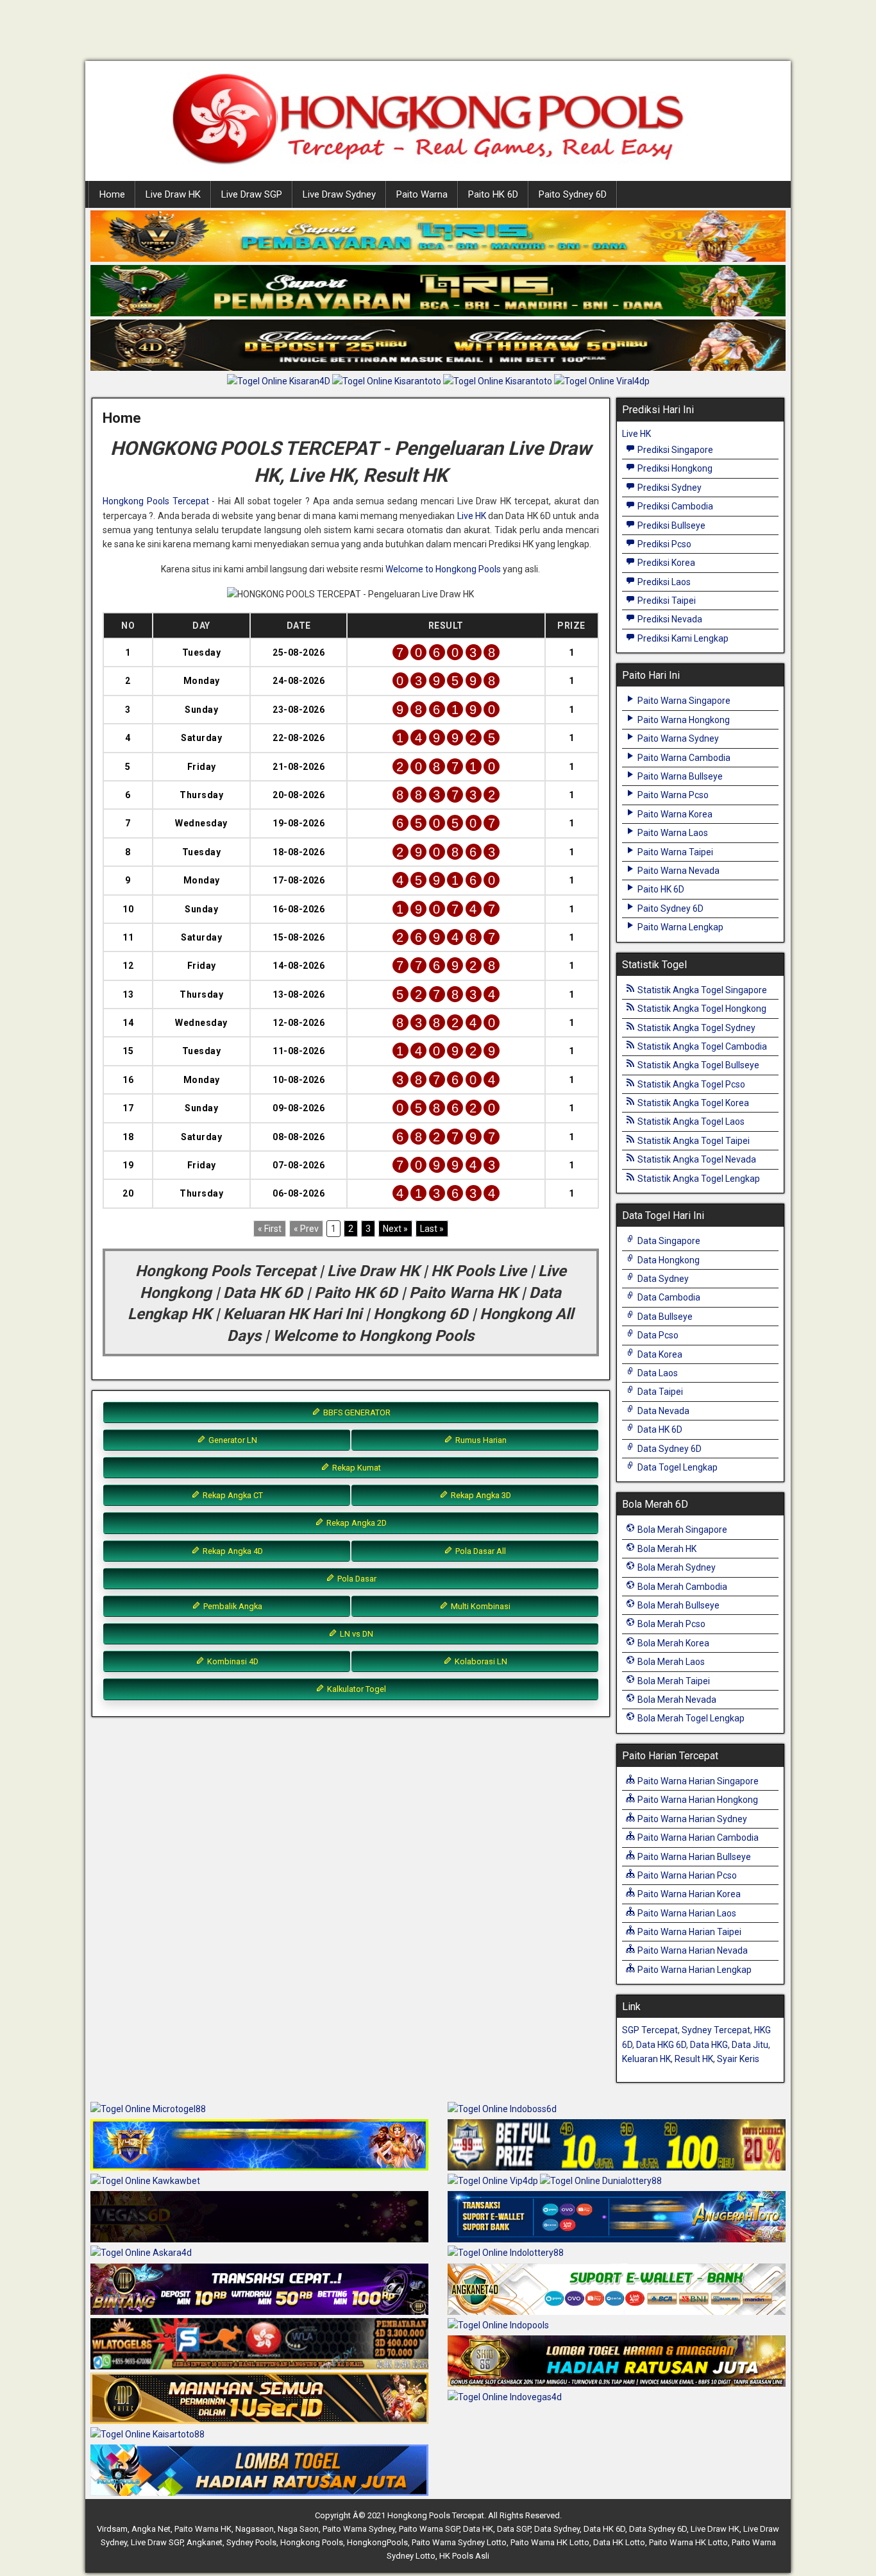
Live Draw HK (173, 194)
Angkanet (205, 2542)
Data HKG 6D (661, 2045)
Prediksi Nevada (669, 619)
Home (112, 194)
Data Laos (657, 1373)
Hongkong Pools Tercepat (156, 501)
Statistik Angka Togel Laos (690, 1122)
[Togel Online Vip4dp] (494, 2181)
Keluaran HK (646, 2059)
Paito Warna (422, 194)
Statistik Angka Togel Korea (692, 1103)
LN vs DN (356, 1634)
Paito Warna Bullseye (679, 776)
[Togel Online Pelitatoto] (499, 382)
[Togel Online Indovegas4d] (505, 2398)
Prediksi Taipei (666, 601)
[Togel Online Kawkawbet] (145, 2181)
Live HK (472, 516)
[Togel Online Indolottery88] (506, 2254)
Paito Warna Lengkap (679, 927)
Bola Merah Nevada (676, 1700)
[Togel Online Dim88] (438, 291)
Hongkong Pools (312, 2542)
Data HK (478, 2529)
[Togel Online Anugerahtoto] (617, 2218)
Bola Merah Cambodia (681, 1587)
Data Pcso (657, 1335)
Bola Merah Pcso (670, 1624)
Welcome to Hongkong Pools (443, 569)
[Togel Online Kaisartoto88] (147, 2435)
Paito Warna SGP (429, 2529)
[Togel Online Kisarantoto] (388, 382)
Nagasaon (255, 2529)
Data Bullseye (664, 1317)
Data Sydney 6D (669, 1449)
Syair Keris (738, 2059)
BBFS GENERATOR (356, 1412)
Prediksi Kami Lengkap (682, 638)
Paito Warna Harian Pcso (686, 1875)
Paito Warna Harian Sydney (691, 1819)
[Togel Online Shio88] (617, 2362)
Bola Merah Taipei (673, 1681)
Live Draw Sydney (339, 194)
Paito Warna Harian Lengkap (694, 1970)
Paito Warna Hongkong (683, 720)
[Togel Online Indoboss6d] (502, 2110)
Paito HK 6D (493, 194)
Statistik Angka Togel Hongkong (701, 1009)
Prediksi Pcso (663, 544)
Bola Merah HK (666, 1549)
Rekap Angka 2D (356, 1523)
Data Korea (659, 1354)
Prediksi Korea (665, 563)
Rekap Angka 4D (232, 1551)
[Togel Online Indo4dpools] (259, 2471)
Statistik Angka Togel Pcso (690, 1084)
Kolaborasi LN (480, 1661)
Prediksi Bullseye (670, 525)
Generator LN (232, 1440)
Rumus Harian (480, 1440)
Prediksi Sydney (669, 488)
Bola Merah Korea (672, 1643)
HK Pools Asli (464, 2556)
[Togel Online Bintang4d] (259, 2290)
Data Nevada (662, 1411)
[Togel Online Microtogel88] (148, 2110)
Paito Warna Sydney (677, 738)
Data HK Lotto (619, 2542)
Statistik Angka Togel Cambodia (701, 1046)
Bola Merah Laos (670, 1662)
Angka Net (151, 2529)
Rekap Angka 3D (480, 1495)
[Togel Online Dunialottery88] (601, 2181)
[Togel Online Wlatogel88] (259, 2344)
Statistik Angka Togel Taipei (693, 1141)
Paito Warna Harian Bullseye (693, 1857)
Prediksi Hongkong (674, 468)
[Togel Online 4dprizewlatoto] (259, 2399)
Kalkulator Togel (356, 1689)
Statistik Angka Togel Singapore (701, 990)
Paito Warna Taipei (674, 852)
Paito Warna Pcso (672, 795)
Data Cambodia (668, 1297)
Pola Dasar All (480, 1551)
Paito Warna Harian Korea (688, 1894)
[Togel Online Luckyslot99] (617, 2145)
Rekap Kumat (356, 1468)
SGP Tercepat (650, 2030)
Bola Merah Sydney (676, 1567)
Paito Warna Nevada (678, 871)
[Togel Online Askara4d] (141, 2254)
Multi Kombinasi (480, 1606)
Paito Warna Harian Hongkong (697, 1800)
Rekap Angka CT (232, 1495)
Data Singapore (668, 1241)
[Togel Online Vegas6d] (259, 2218)
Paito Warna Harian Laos (686, 1913)
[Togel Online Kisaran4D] (280, 382)
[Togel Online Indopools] (498, 2326)
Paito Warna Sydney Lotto (459, 2542)
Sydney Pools (251, 2542)
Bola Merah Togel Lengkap (690, 1718)
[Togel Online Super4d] (438, 346)
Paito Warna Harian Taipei (688, 1932)
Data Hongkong (668, 1260)
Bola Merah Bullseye (678, 1605)
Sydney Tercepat (716, 2030)
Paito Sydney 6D (573, 194)
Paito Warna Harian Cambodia (697, 1838)
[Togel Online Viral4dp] (602, 382)
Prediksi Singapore (674, 450)
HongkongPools (377, 2542)
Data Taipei (659, 1392)
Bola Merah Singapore (681, 1530)
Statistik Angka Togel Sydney (695, 1028)
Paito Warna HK (203, 2529)
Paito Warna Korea (674, 814)
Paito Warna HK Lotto (550, 2542)
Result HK (694, 2059)
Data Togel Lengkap (677, 1467)
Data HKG (709, 2045)
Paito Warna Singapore (683, 701)
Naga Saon (298, 2529)
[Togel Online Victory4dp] (259, 2145)
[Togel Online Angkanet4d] (617, 2290)
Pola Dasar (356, 1579)
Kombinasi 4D (232, 1661)
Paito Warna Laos (672, 833)
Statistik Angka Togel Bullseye (697, 1065)
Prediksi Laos (663, 582)
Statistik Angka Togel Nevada (696, 1159)
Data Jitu (750, 2045)
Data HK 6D (659, 1429)
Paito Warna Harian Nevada (692, 1950)
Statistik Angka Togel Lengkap (698, 1179)
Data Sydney (662, 1279)
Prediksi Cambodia (674, 506)
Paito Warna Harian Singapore (697, 1781)
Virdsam (112, 2529)
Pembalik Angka (232, 1606)
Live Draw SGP (252, 194)
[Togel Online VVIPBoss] (438, 237)
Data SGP (514, 2529)
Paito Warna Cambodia (683, 758)
